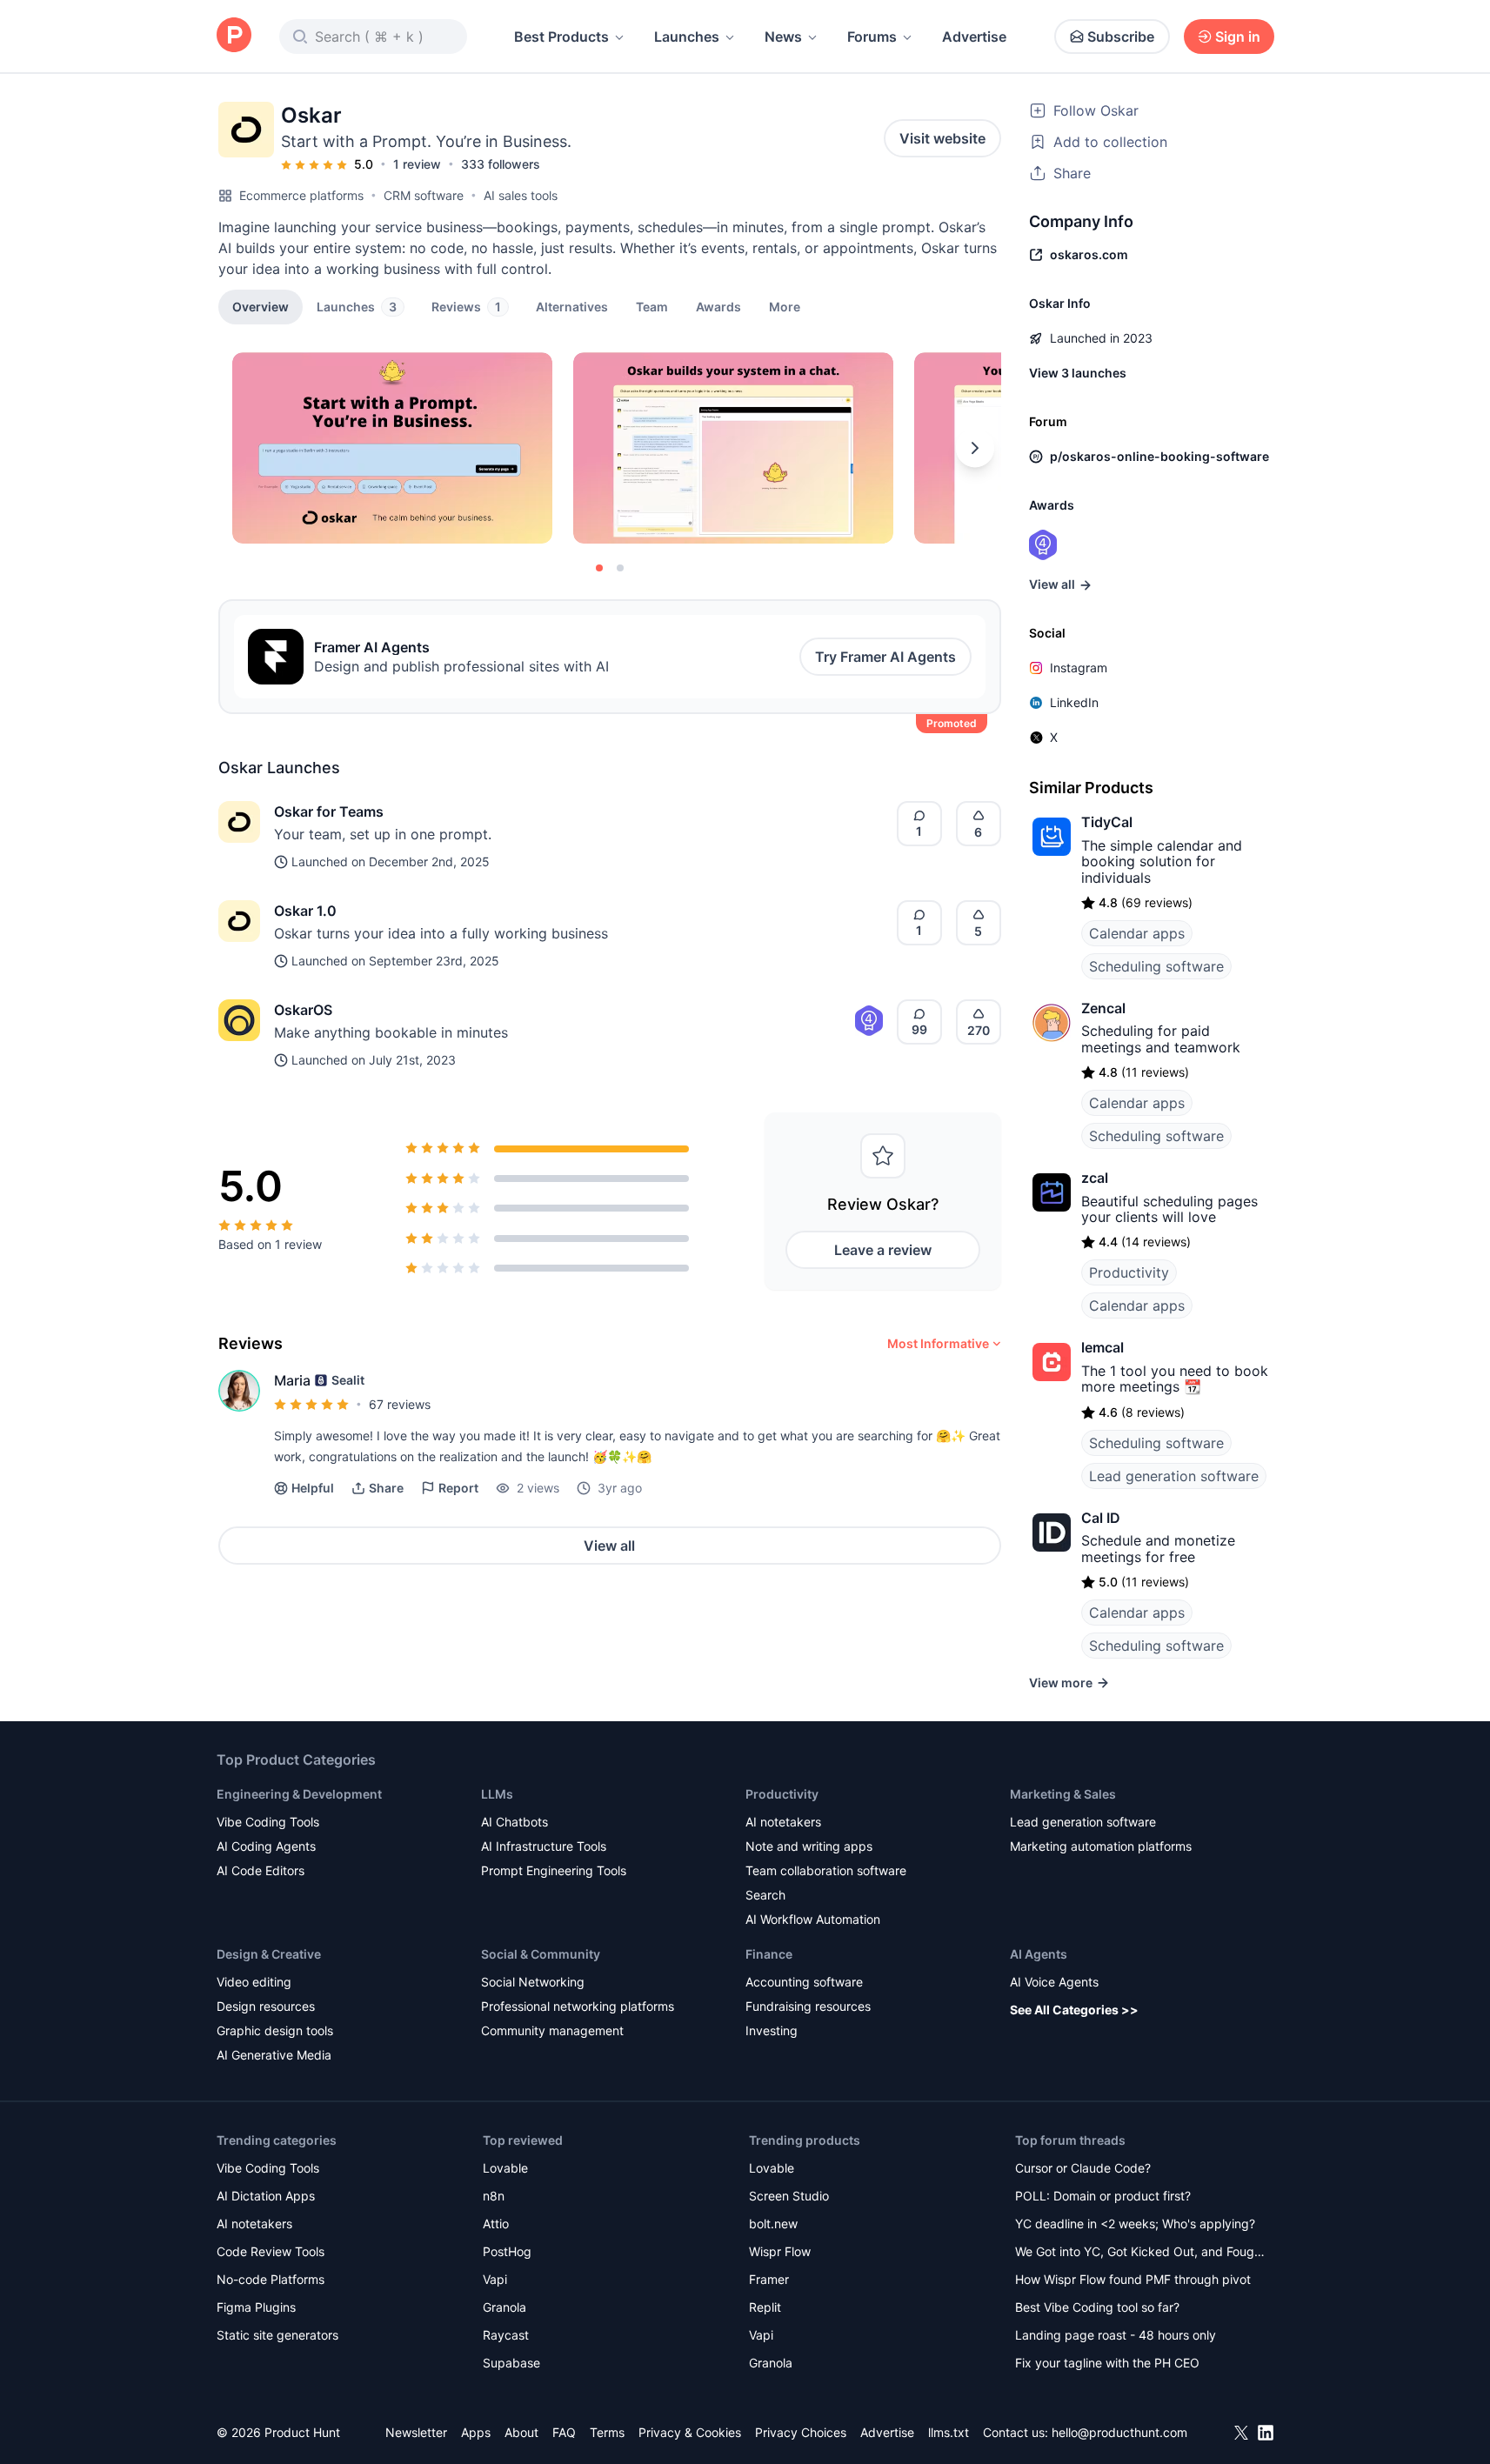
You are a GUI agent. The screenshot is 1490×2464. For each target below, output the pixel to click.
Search (765, 1895)
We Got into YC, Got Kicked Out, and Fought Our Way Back (1140, 2253)
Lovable (505, 2168)
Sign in (1238, 37)
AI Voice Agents (1054, 1982)
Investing (772, 2030)
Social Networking (533, 1982)
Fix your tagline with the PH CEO (1107, 2363)
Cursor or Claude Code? (1083, 2168)
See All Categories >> (1074, 2010)
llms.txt (949, 2432)
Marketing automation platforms (1101, 1846)
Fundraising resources (808, 2006)
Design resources (266, 2006)
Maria (292, 1380)
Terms (607, 2432)
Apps (476, 2432)
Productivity (1129, 1272)
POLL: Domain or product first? (1103, 2196)
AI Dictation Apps (266, 2196)
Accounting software (804, 1982)
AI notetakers (783, 1822)
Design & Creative (269, 1954)
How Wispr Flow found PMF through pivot (1133, 2279)
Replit (765, 2307)
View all (609, 1546)
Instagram (1079, 668)
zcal (1095, 1178)
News (783, 37)
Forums (872, 37)
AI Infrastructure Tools (544, 1846)
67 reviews (400, 1404)
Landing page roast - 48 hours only (1116, 2335)
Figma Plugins (256, 2307)
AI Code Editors (261, 1870)
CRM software (424, 195)
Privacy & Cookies (690, 2432)
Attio (496, 2224)
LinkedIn (1074, 702)
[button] (785, 306)
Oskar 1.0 (305, 911)
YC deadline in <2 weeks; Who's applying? (1135, 2224)
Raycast (506, 2335)
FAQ (564, 2432)
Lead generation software (1174, 1476)
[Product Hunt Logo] (234, 36)
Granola (504, 2307)
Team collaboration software (826, 1870)
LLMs (497, 1794)
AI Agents (1039, 1954)
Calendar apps (1137, 933)
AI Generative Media (274, 2055)
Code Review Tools (271, 2251)
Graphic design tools (275, 2030)
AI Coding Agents (266, 1846)
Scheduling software (1156, 966)
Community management (552, 2030)
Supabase (511, 2363)
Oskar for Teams (329, 811)
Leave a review (883, 1250)
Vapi (495, 2279)
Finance (769, 1954)
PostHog (507, 2251)
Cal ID (1101, 1518)
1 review (417, 164)
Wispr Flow (780, 2251)
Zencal (1103, 1008)
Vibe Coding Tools (268, 1822)
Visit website (942, 138)
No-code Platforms (271, 2279)
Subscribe (1121, 37)
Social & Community (541, 1954)
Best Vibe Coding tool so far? (1097, 2307)
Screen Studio (789, 2196)
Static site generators (277, 2335)
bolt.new (773, 2224)
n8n (494, 2196)
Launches (687, 37)
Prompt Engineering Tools (554, 1870)
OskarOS (303, 1010)
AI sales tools (521, 195)
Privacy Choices (801, 2432)
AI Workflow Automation (813, 1919)
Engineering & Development (299, 1794)
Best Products (561, 37)
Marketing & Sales (1063, 1794)
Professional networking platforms (578, 2006)
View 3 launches (1078, 373)
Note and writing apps (809, 1846)
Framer (769, 2279)
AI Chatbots (514, 1822)
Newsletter (416, 2432)
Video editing (254, 1982)
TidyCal (1107, 822)
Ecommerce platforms (301, 195)
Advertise (974, 37)
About (521, 2432)
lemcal (1102, 1347)
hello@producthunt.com (1119, 2432)
